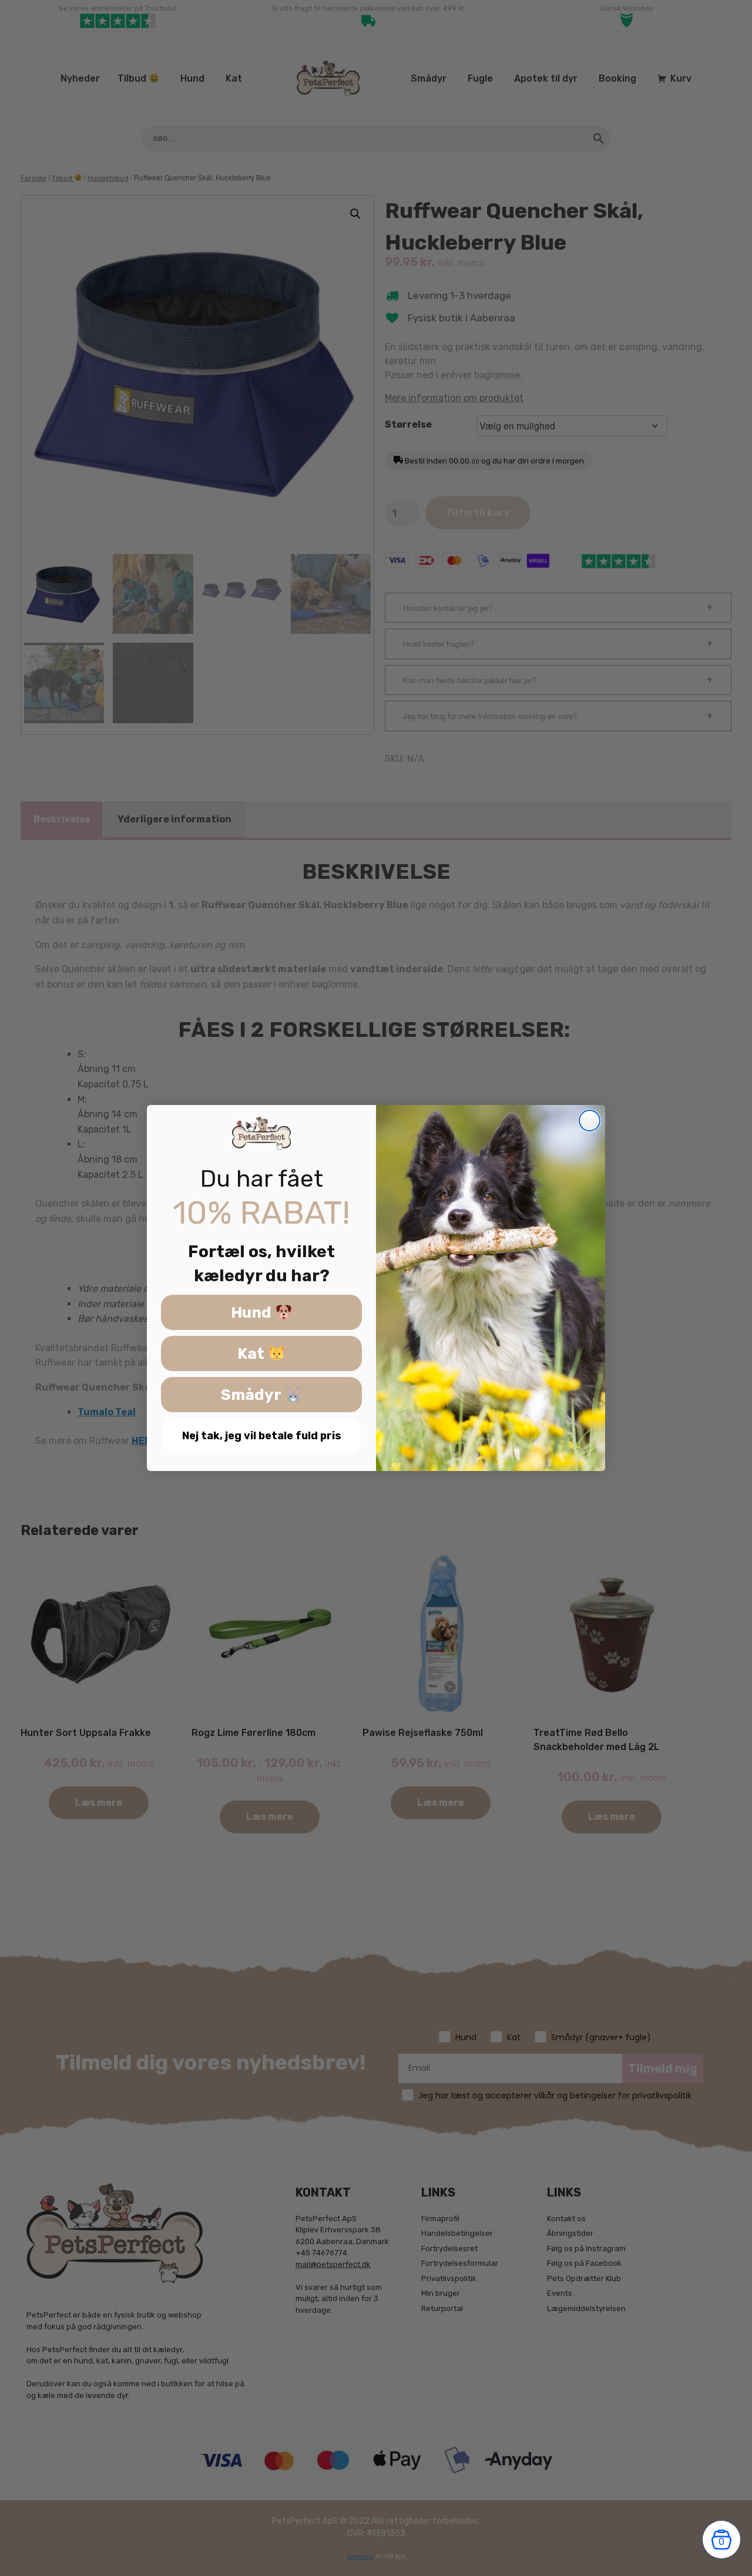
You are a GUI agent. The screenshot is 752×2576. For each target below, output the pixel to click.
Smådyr (253, 1395)
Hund (253, 1313)
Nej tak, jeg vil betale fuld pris (262, 1436)
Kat (253, 1354)
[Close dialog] (590, 1121)
